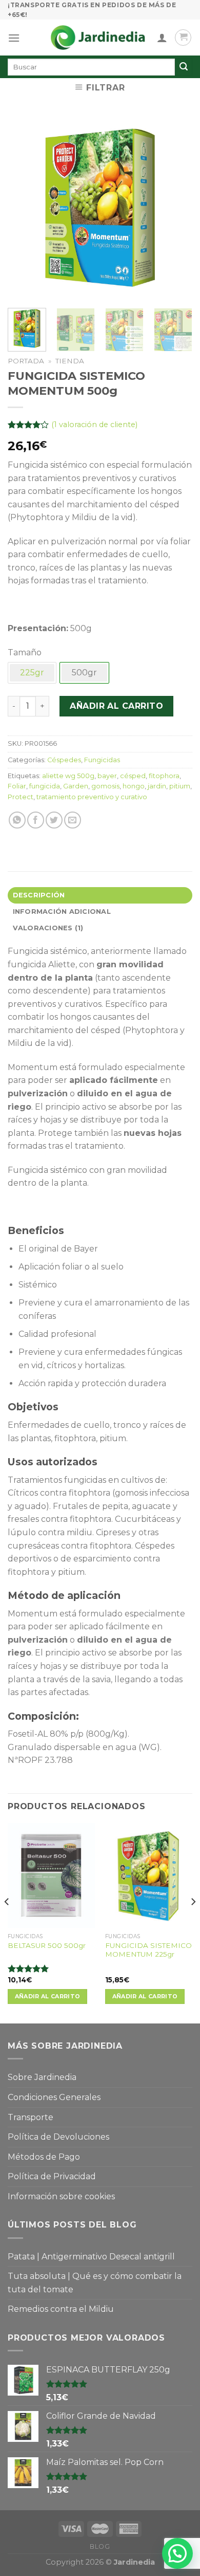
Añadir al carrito (116, 706)
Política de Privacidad (52, 2176)
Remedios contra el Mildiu (61, 2309)
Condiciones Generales (54, 2097)
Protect (21, 797)
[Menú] (14, 38)
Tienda (70, 361)
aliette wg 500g (68, 776)
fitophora (164, 776)
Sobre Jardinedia (42, 2077)
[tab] (100, 895)
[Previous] (24, 208)
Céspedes (64, 760)
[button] (177, 2553)
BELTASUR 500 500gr (47, 1945)
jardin (157, 786)
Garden (76, 786)
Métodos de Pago (44, 2157)
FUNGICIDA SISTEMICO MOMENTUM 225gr (148, 1950)
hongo (134, 786)
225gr (32, 673)
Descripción (39, 895)
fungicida (45, 786)
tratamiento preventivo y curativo (92, 797)
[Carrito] (183, 38)
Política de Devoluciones (58, 2137)
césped (133, 776)
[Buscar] (184, 67)
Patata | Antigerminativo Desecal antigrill (91, 2257)
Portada (26, 361)
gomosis (105, 786)
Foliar (17, 786)
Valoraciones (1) (48, 928)
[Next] (176, 208)
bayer (107, 776)
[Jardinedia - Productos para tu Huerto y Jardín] (98, 38)
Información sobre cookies (61, 2196)
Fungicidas (102, 760)
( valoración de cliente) (94, 425)
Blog (100, 2546)
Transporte (31, 2117)
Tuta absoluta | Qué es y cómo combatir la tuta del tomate (95, 2283)
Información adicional (62, 912)
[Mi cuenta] (162, 38)
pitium (180, 786)
